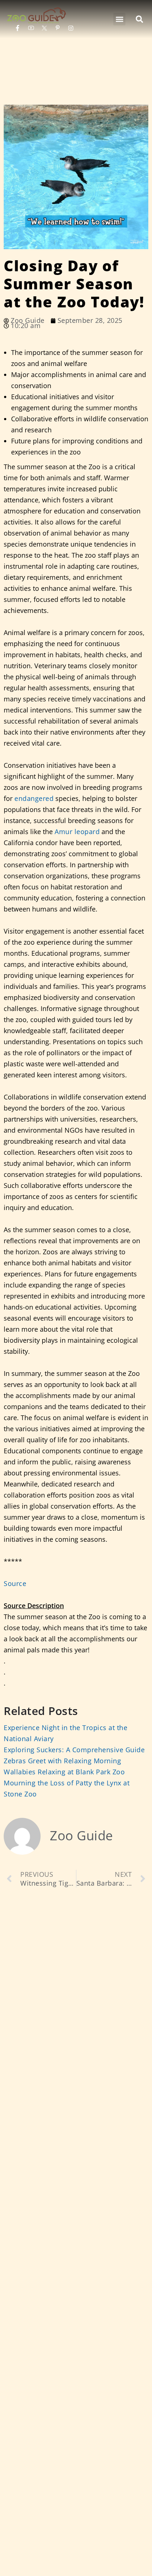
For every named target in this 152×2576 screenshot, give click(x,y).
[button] (119, 19)
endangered (34, 798)
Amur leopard (77, 832)
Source (15, 1583)
